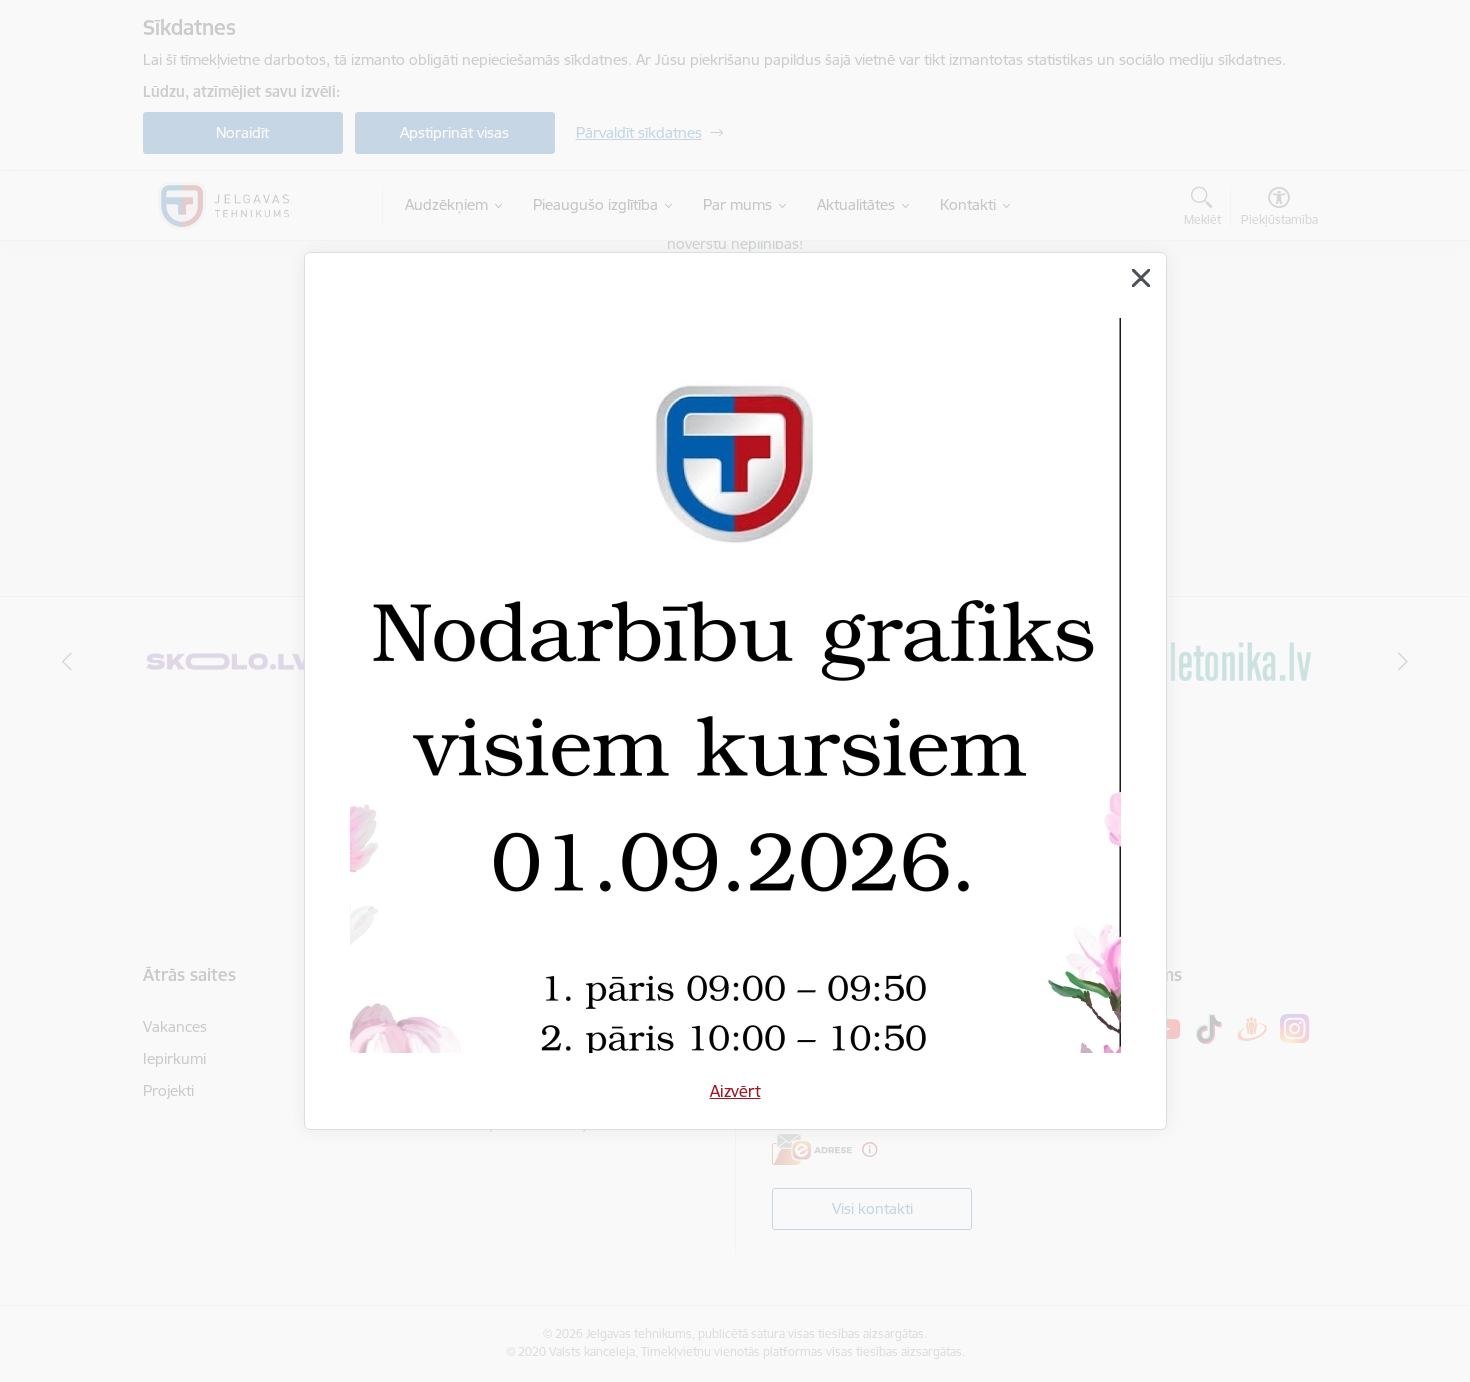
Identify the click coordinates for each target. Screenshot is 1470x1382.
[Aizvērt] (1141, 278)
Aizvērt (735, 1091)
